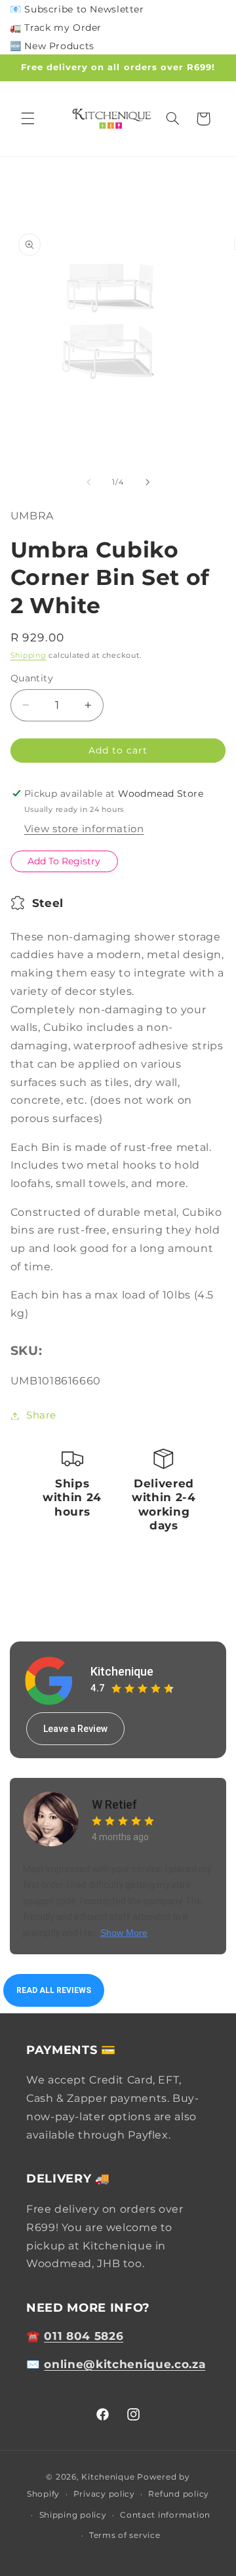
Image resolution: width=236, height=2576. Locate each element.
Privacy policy (104, 2494)
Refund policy (179, 2494)
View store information (84, 829)
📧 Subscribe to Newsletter (77, 9)
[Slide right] (147, 483)
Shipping (29, 655)
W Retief (114, 1804)
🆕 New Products (52, 46)
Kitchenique (122, 1671)
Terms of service (125, 2535)
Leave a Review (75, 1729)
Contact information (165, 2515)
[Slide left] (88, 483)
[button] (28, 119)
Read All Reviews (54, 1990)
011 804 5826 (84, 2336)
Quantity (32, 678)
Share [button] (41, 1415)
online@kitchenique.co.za (125, 2364)
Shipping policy (73, 2515)
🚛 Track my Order (56, 28)
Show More (124, 1933)
